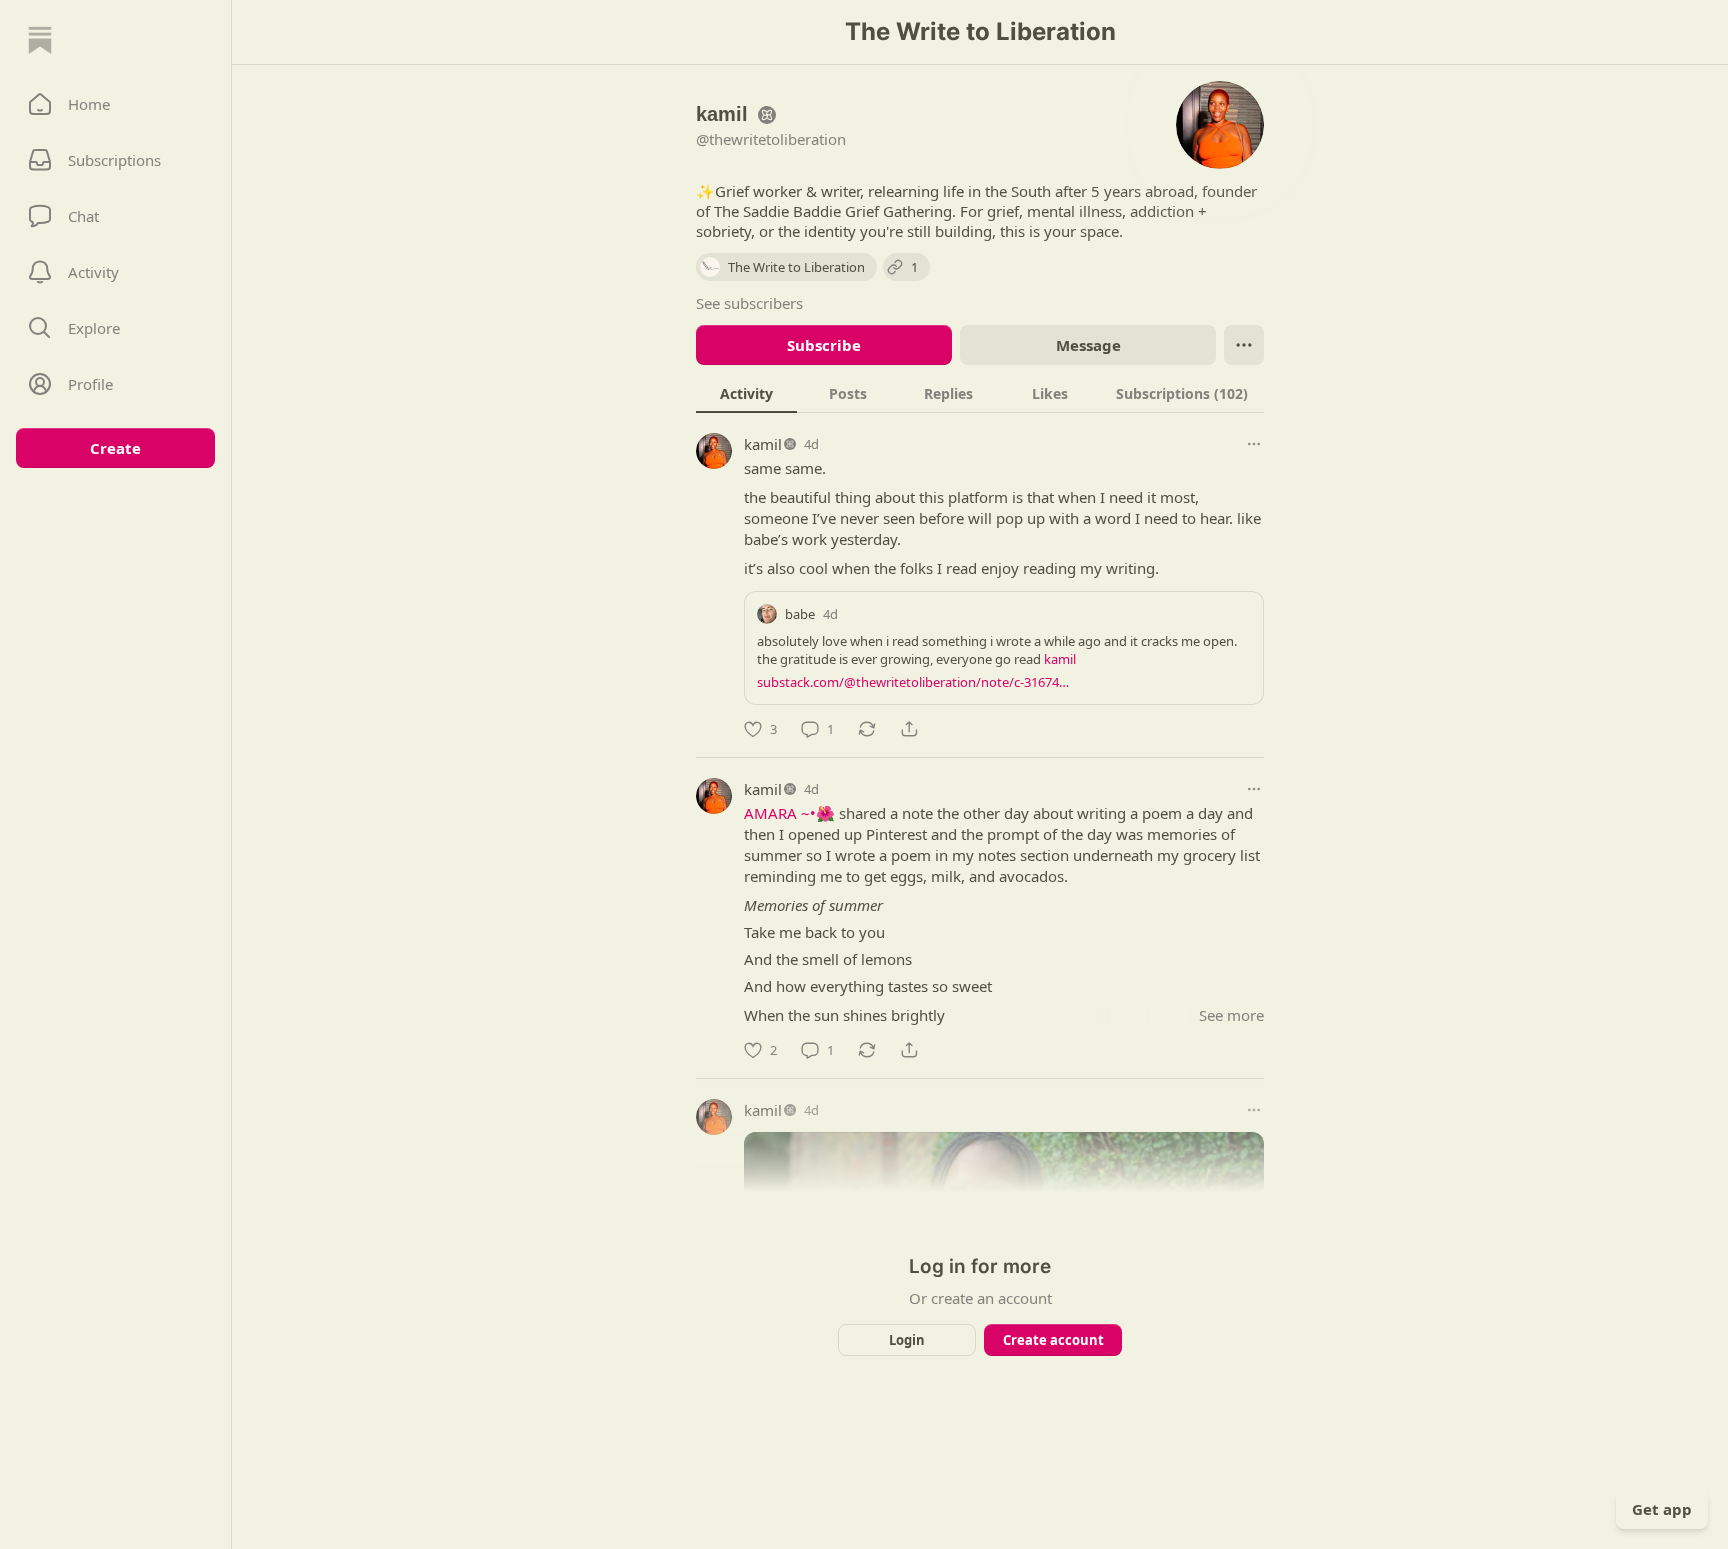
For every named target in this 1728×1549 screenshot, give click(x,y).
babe (800, 614)
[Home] (40, 40)
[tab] (746, 393)
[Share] (909, 729)
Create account (1053, 1340)
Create (115, 448)
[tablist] (980, 393)
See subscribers (749, 303)
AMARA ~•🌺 (789, 813)
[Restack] (867, 729)
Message (1088, 345)
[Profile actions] (1244, 345)
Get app (1662, 1509)
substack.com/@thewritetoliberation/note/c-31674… (913, 682)
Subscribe (824, 345)
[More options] (1254, 444)
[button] (115, 104)
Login (907, 1340)
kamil (763, 444)
